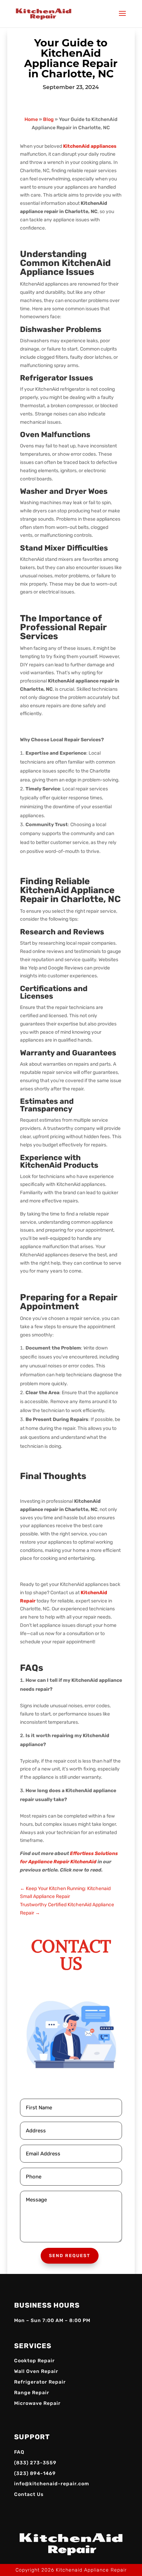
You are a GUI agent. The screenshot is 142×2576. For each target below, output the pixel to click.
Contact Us (29, 2494)
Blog (48, 119)
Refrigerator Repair (40, 2382)
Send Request (70, 2256)
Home (31, 119)
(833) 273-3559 (35, 2463)
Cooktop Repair (34, 2361)
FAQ (19, 2452)
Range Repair (32, 2393)
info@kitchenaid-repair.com (52, 2484)
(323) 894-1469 (35, 2473)
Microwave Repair (37, 2403)
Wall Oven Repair (36, 2371)
